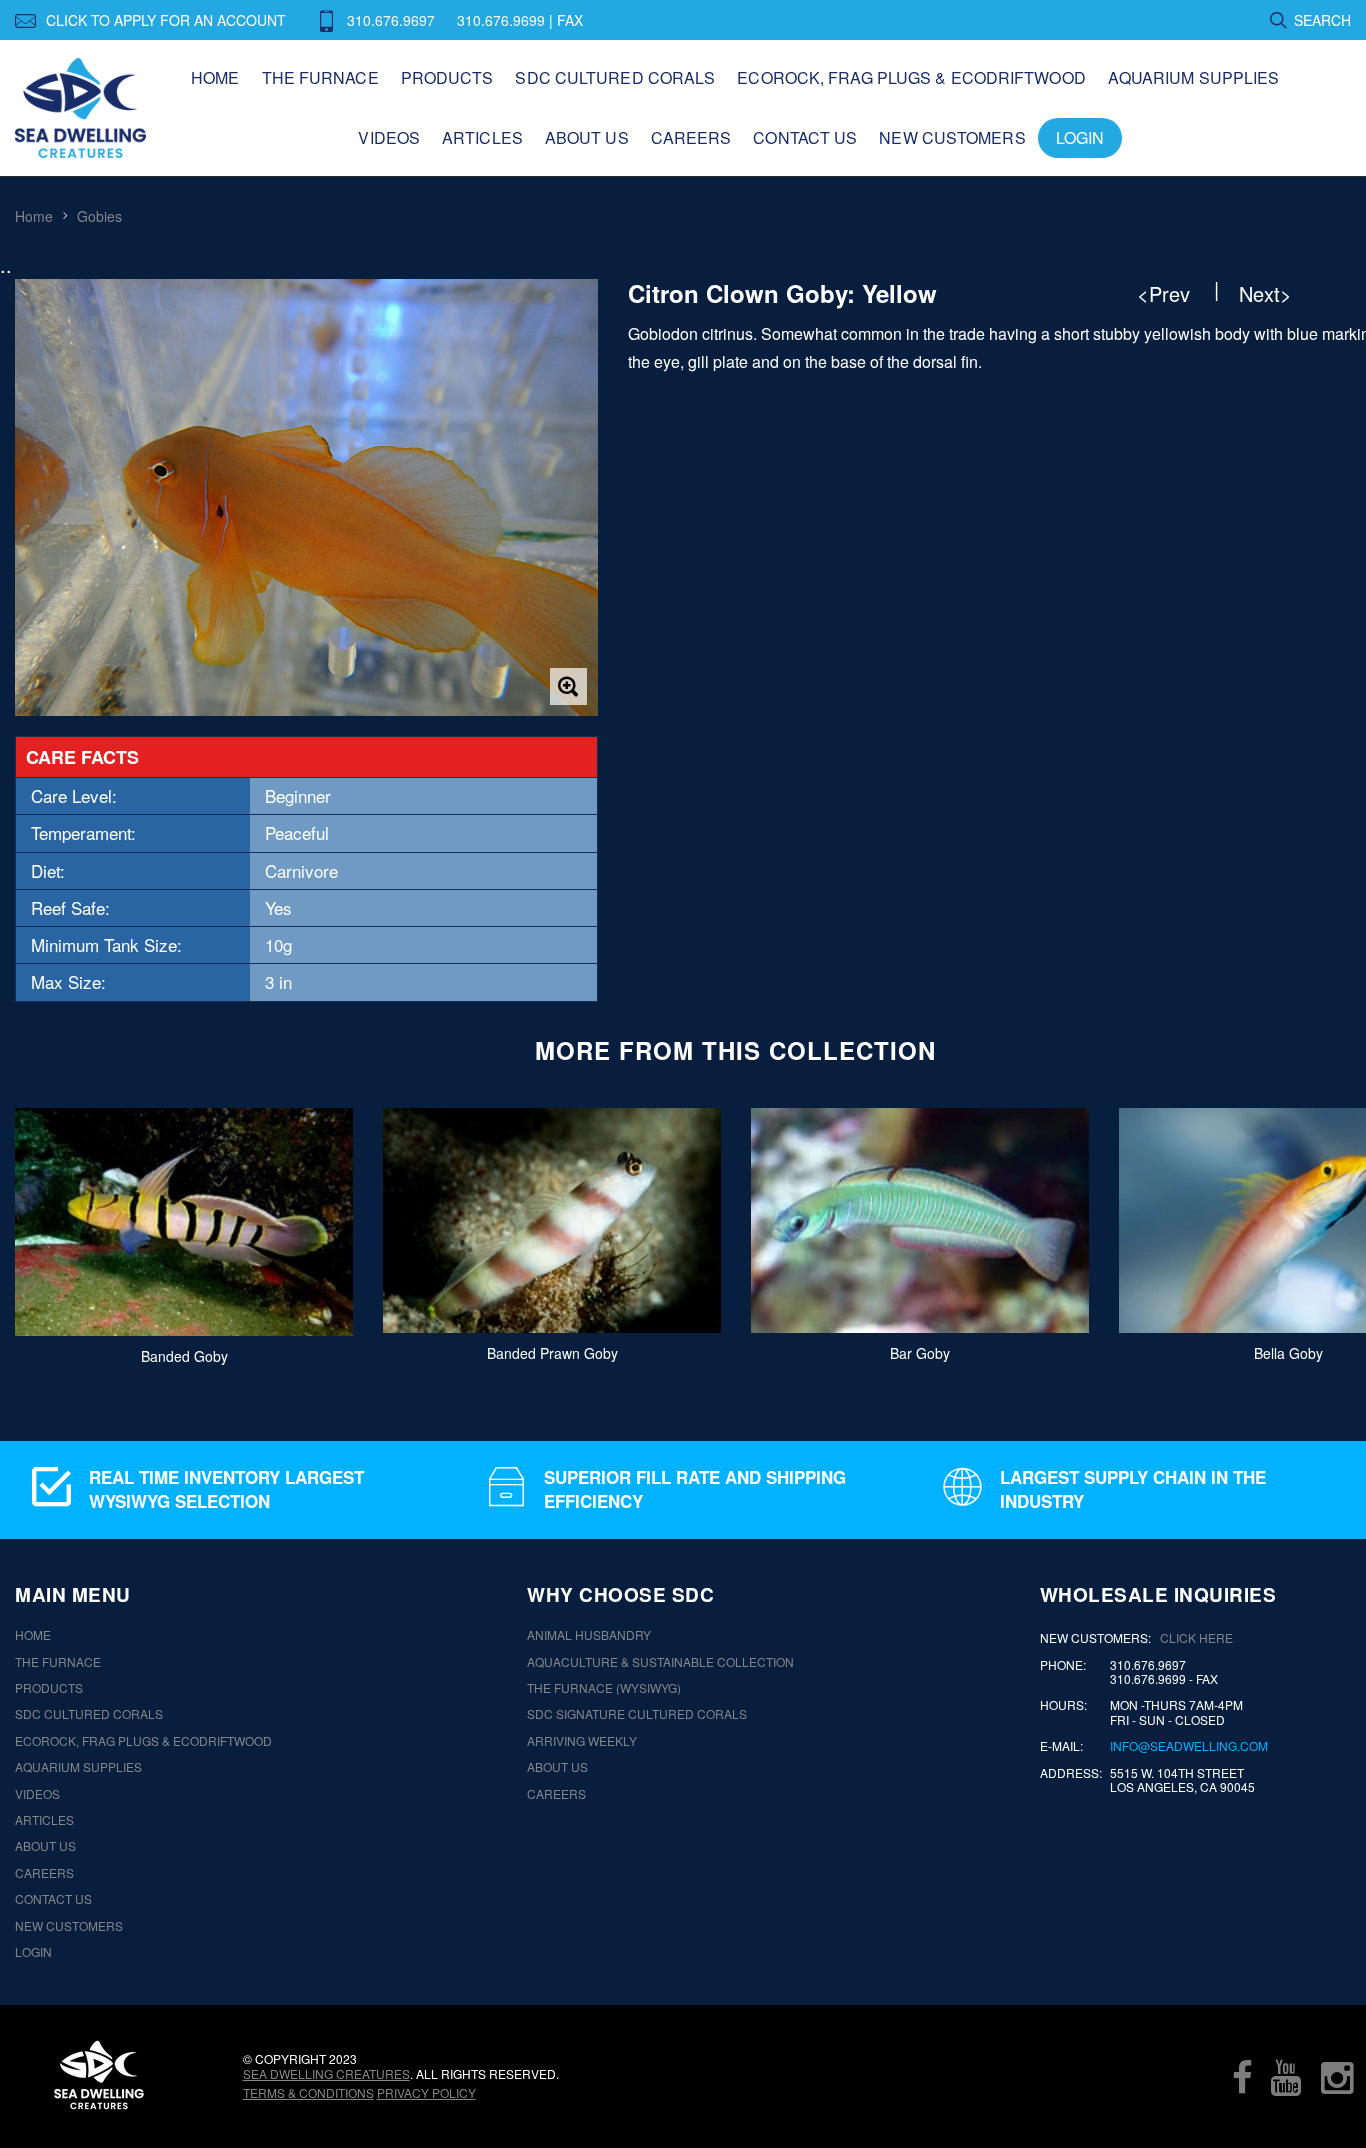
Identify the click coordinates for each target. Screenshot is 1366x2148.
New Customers (952, 137)
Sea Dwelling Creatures (326, 2073)
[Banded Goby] (184, 1222)
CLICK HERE (1196, 1637)
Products (447, 77)
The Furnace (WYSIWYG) (604, 1688)
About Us (587, 137)
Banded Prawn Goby (552, 1353)
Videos (389, 137)
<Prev (1163, 294)
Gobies (99, 216)
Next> (1265, 294)
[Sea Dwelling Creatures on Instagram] (1337, 2077)
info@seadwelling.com (1189, 1746)
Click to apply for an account (166, 20)
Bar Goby (920, 1353)
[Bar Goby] (920, 1220)
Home (215, 77)
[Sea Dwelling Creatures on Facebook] (1242, 2077)
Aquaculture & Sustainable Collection (660, 1662)
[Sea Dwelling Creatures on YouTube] (1286, 2077)
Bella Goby (1288, 1353)
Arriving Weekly (582, 1741)
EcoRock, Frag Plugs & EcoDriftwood (911, 77)
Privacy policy (426, 2092)
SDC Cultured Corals (615, 77)
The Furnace (320, 77)
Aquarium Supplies (1194, 77)
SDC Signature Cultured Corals (637, 1714)
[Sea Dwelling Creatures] (99, 2075)
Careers (691, 137)
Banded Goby (184, 1355)
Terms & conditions (308, 2092)
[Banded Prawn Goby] (552, 1220)
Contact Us (805, 137)
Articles (482, 137)
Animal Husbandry (589, 1635)
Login (1080, 137)
